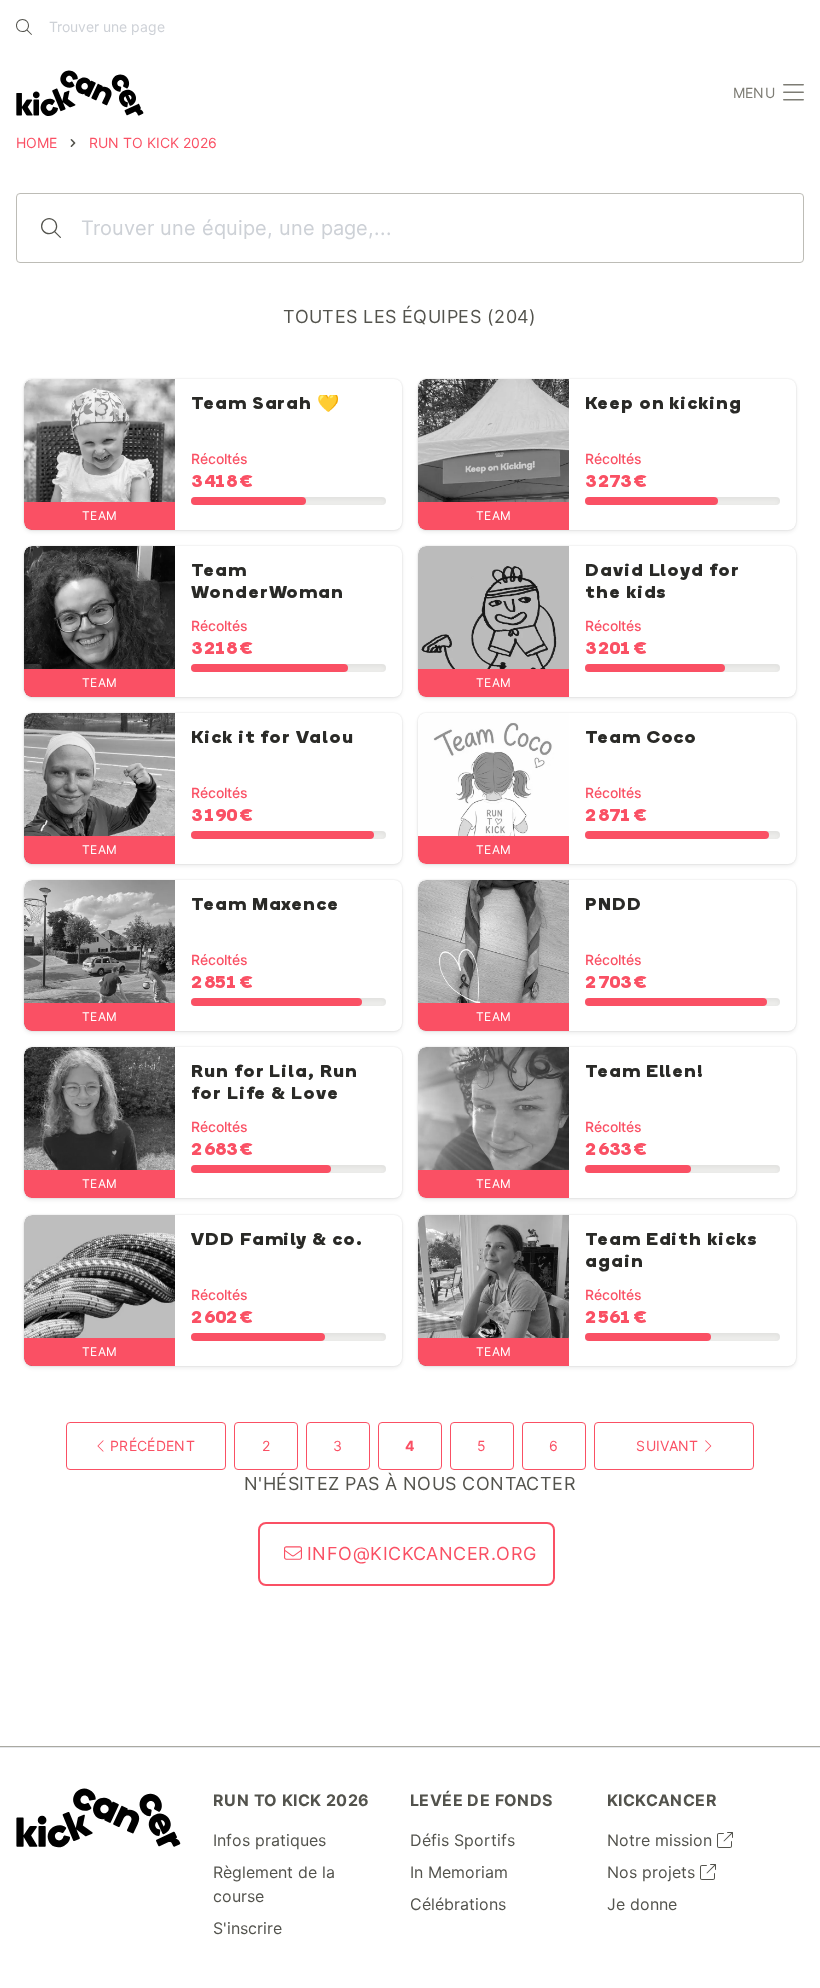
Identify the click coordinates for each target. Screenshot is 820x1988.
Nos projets (653, 1872)
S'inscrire (247, 1928)
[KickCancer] (98, 1818)
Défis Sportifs (462, 1840)
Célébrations (458, 1904)
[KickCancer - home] (80, 93)
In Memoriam (459, 1872)
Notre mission (662, 1840)
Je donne (642, 1904)
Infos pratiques (269, 1840)
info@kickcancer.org (419, 1553)
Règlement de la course (274, 1884)
